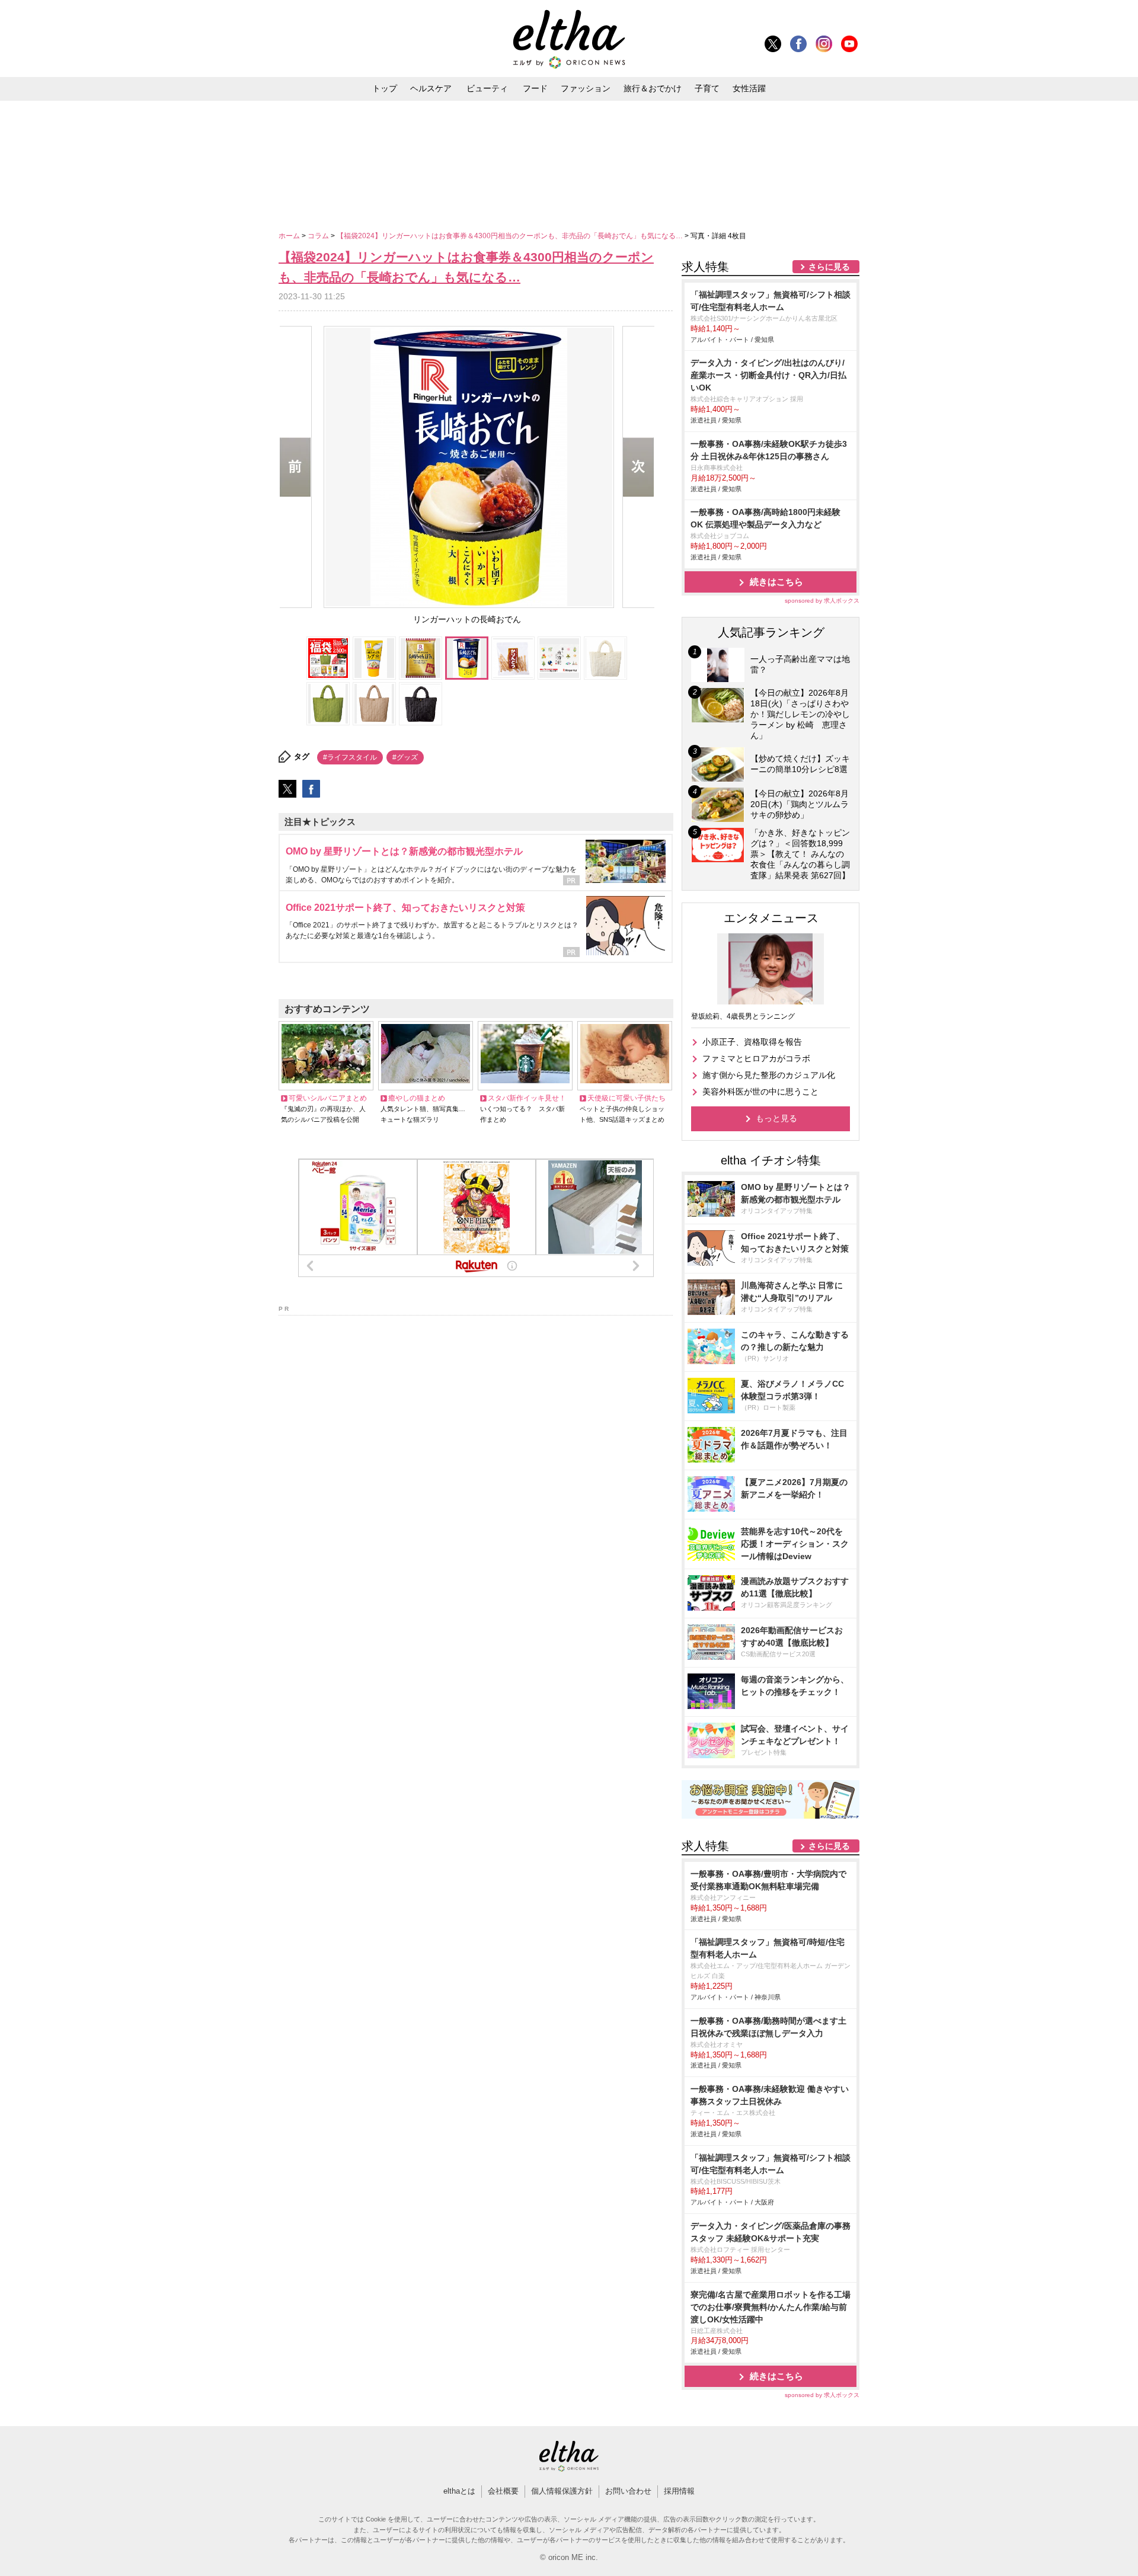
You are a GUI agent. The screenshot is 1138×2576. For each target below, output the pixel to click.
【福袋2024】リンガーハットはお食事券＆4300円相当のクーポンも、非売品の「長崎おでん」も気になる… (511, 236)
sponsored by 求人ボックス (822, 601)
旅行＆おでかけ (653, 88)
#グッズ (405, 757)
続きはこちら (776, 582)
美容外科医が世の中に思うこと (760, 1092)
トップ (385, 88)
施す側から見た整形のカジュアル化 (769, 1075)
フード (535, 88)
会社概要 (503, 2491)
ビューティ (487, 88)
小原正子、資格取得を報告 (752, 1042)
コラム (319, 236)
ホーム (290, 236)
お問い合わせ (628, 2491)
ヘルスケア (431, 88)
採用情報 (679, 2491)
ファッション (586, 88)
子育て (707, 88)
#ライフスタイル (350, 757)
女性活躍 (749, 88)
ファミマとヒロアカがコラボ (756, 1058)
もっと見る (776, 1118)
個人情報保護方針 (562, 2491)
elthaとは (459, 2491)
